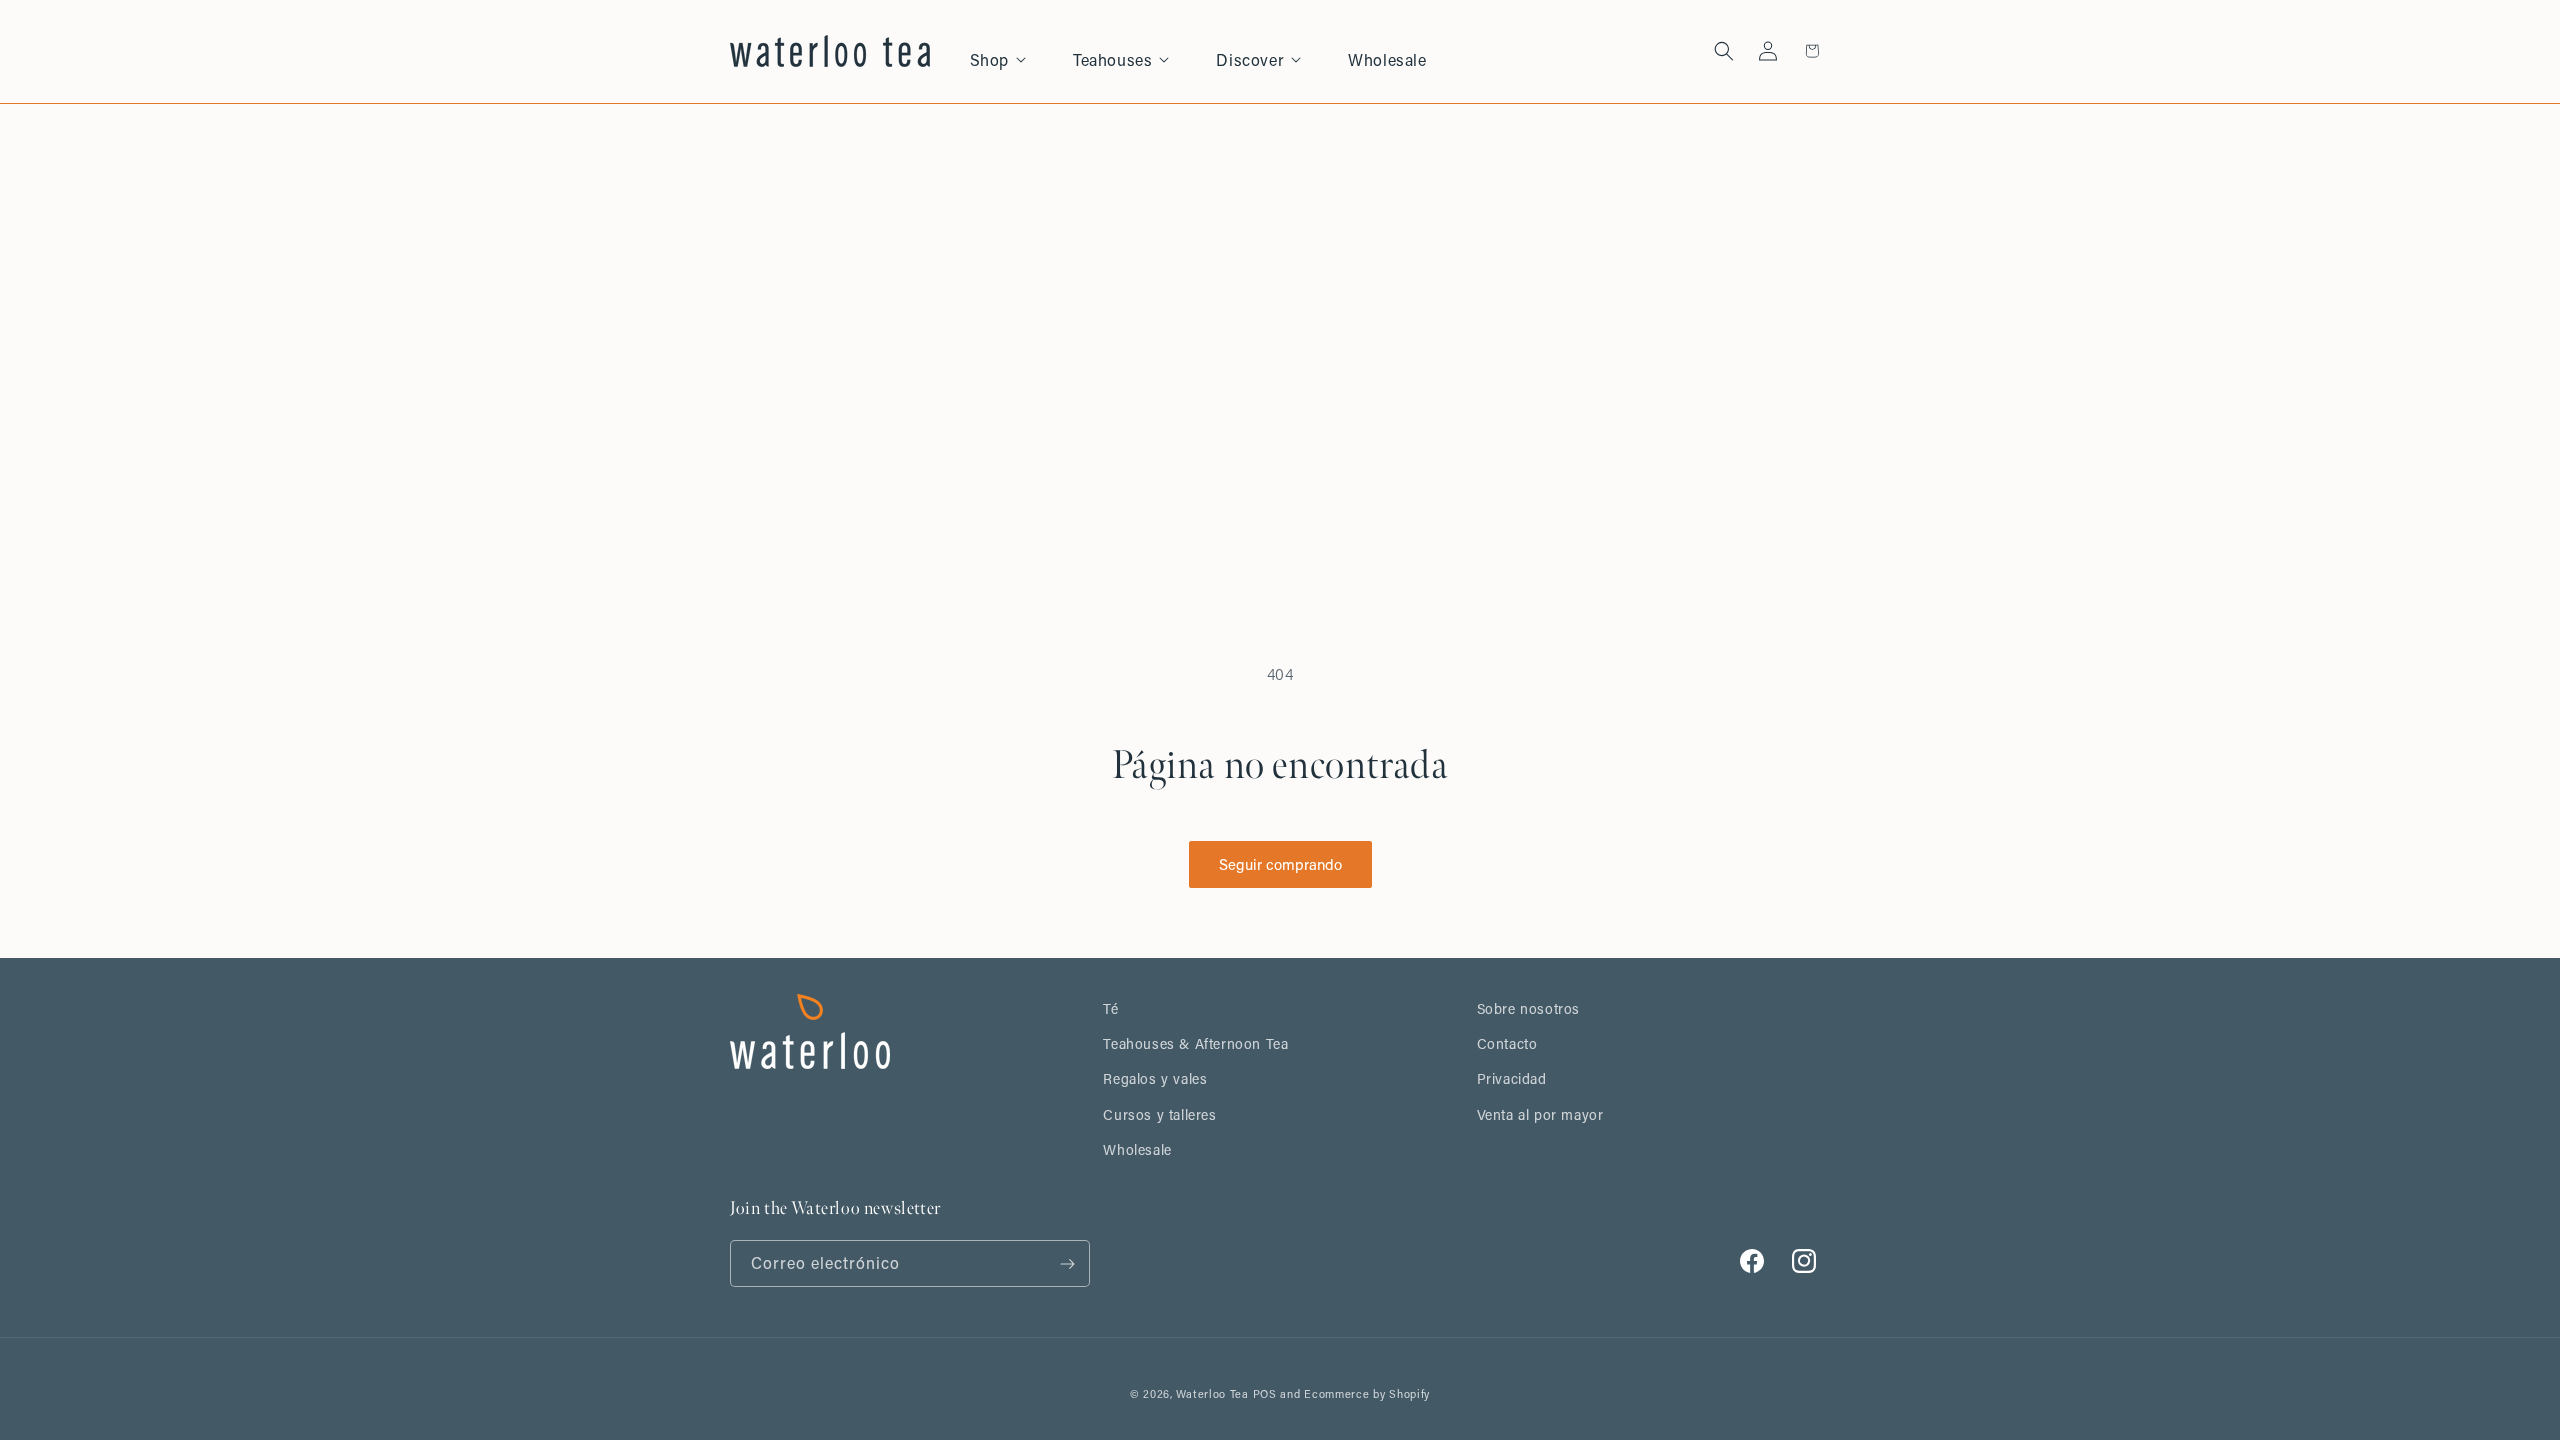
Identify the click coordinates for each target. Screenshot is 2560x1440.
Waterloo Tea (1212, 1394)
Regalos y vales (1155, 1078)
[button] (1009, 51)
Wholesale (1137, 1149)
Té (1110, 1008)
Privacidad (1512, 1078)
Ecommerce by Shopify (1367, 1394)
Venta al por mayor (1540, 1114)
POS (1265, 1394)
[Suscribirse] (1067, 1263)
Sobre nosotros (1528, 1008)
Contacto (1507, 1043)
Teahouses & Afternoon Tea (1195, 1043)
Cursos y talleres (1159, 1114)
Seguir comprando (1280, 864)
